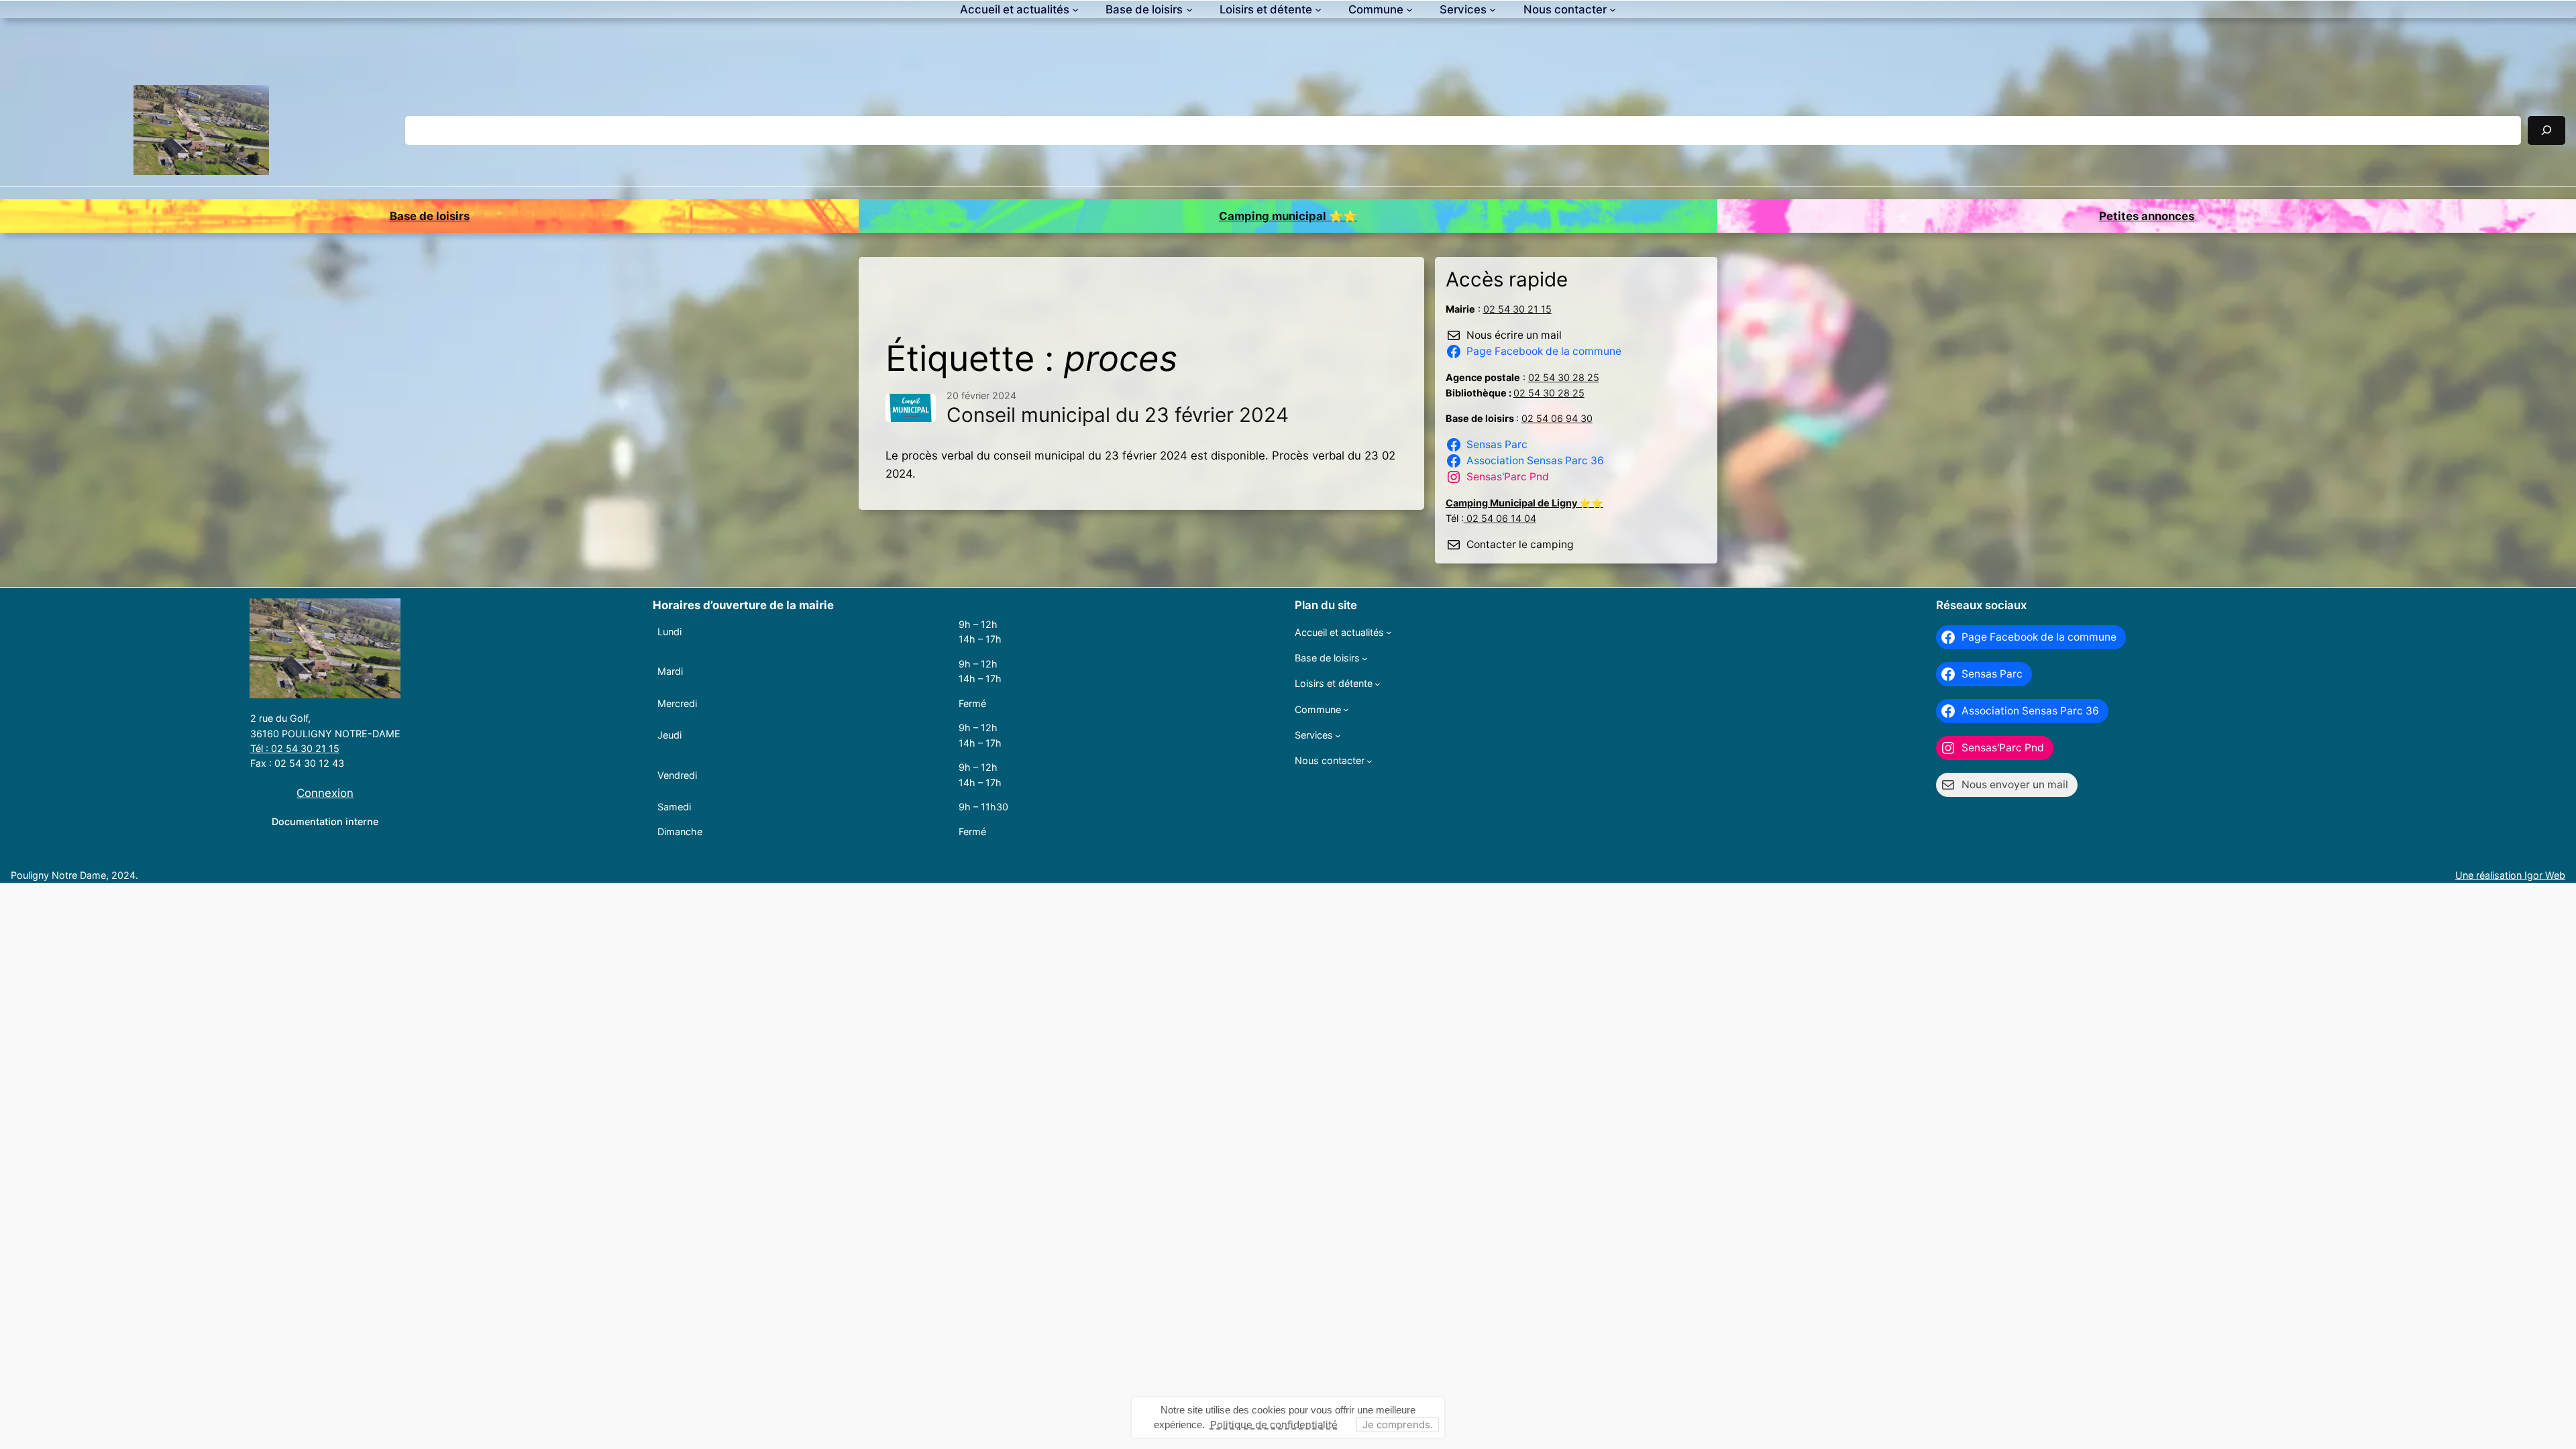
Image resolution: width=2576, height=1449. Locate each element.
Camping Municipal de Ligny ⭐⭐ (1524, 503)
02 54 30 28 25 (1564, 377)
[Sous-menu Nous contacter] (1613, 9)
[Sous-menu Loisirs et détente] (1318, 9)
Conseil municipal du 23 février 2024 (1118, 415)
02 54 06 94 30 (1557, 418)
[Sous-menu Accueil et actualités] (1075, 9)
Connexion (325, 793)
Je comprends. (1398, 1425)
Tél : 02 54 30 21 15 (295, 748)
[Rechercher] (2546, 130)
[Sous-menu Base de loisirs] (1189, 9)
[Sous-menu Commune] (1409, 9)
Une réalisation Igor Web (2510, 875)
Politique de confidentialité (1274, 1425)
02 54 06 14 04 (1500, 518)
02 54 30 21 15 (1517, 309)
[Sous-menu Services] (1493, 9)
